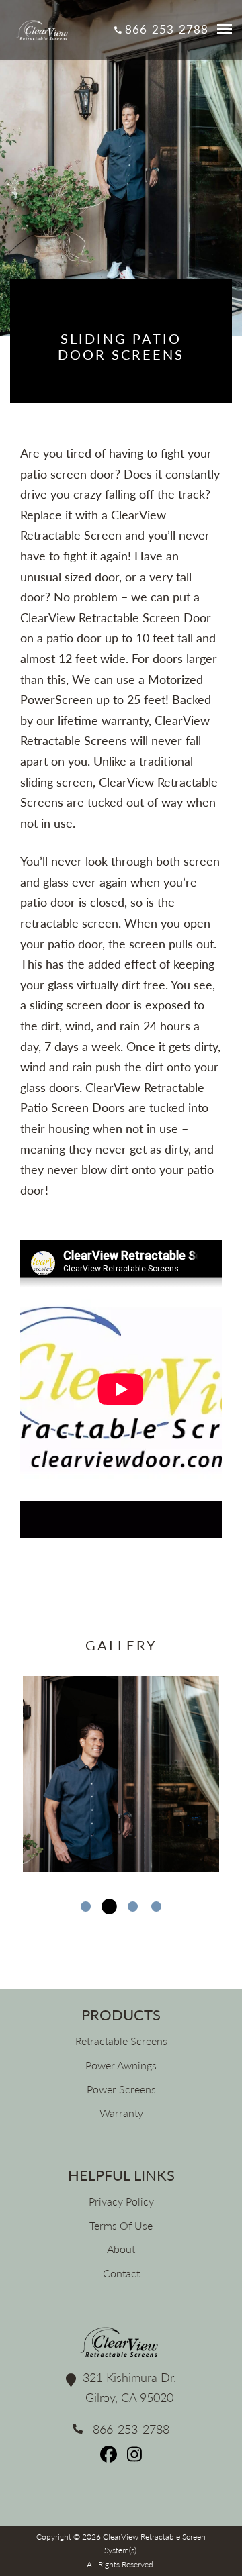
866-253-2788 (165, 29)
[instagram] (134, 2458)
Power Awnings (121, 2065)
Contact (121, 2273)
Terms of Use (121, 2225)
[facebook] (110, 2458)
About (121, 2249)
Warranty (121, 2113)
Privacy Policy (121, 2201)
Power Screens (121, 2089)
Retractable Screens (121, 2041)
